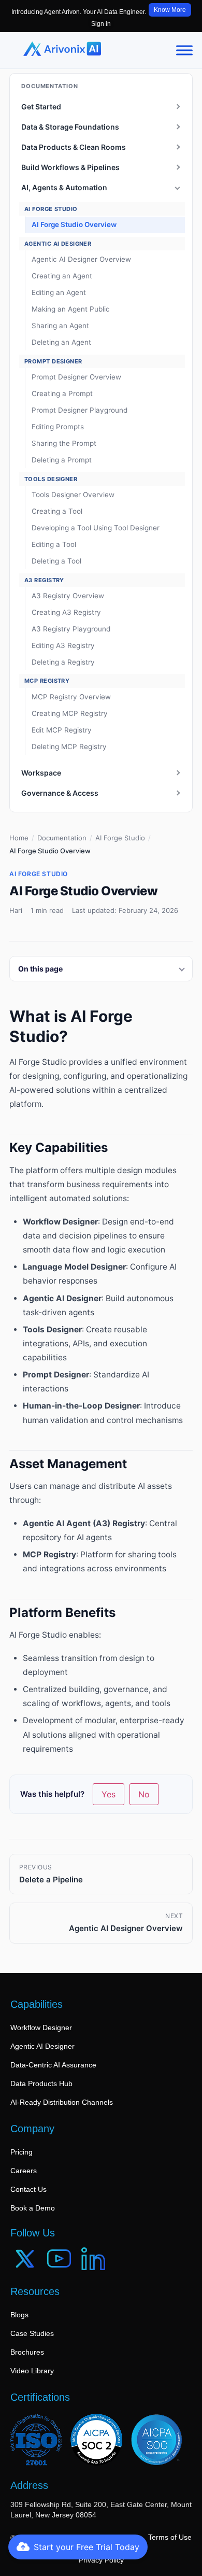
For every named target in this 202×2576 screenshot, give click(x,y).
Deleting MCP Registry (69, 747)
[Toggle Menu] (184, 50)
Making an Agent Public (71, 309)
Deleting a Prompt (62, 460)
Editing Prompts (58, 427)
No (144, 1794)
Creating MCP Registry (70, 713)
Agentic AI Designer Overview (81, 259)
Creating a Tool (57, 511)
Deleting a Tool (56, 561)
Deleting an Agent (61, 342)
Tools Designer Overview (73, 495)
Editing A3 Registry (63, 645)
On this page (40, 969)
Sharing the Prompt (64, 443)
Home (19, 838)
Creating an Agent (62, 276)
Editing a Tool (54, 544)
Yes (109, 1794)
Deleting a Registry (63, 662)
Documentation (62, 838)
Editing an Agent (59, 292)
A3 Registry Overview (68, 596)
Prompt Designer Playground (80, 410)
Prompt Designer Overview (76, 377)
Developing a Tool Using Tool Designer (96, 528)
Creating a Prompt (62, 393)
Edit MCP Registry (62, 730)
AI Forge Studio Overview (74, 224)
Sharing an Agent (60, 326)
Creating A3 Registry (66, 612)
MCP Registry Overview (71, 697)
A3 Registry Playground (71, 629)
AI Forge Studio (120, 838)
